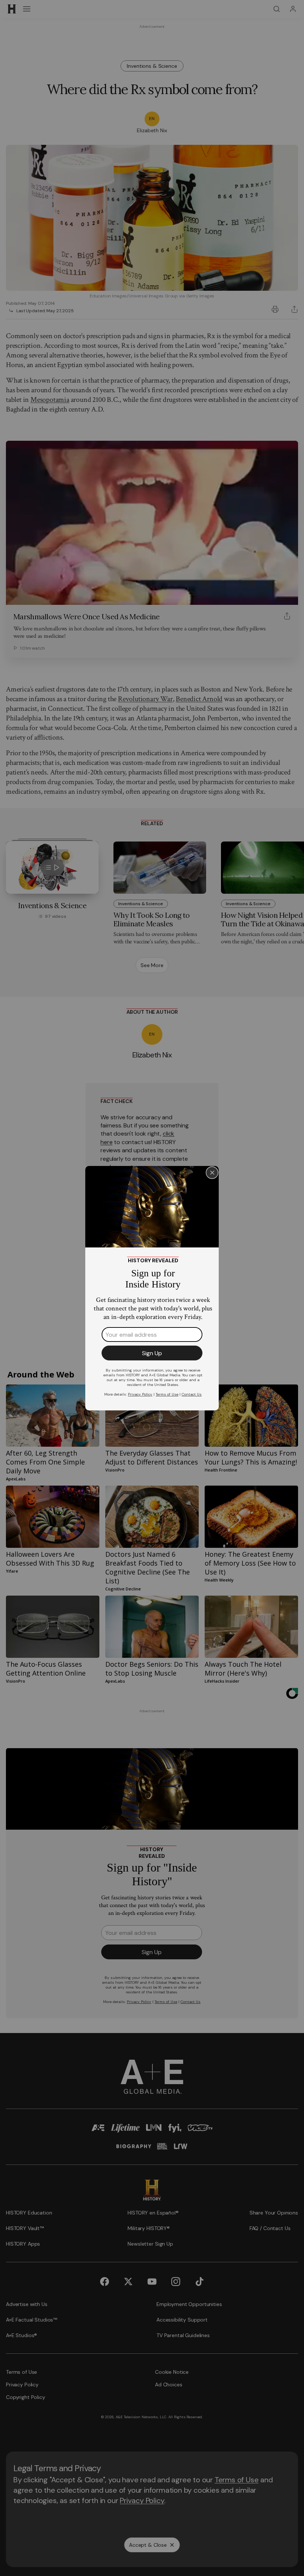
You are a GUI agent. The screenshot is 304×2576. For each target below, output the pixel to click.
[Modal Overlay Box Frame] (152, 1288)
